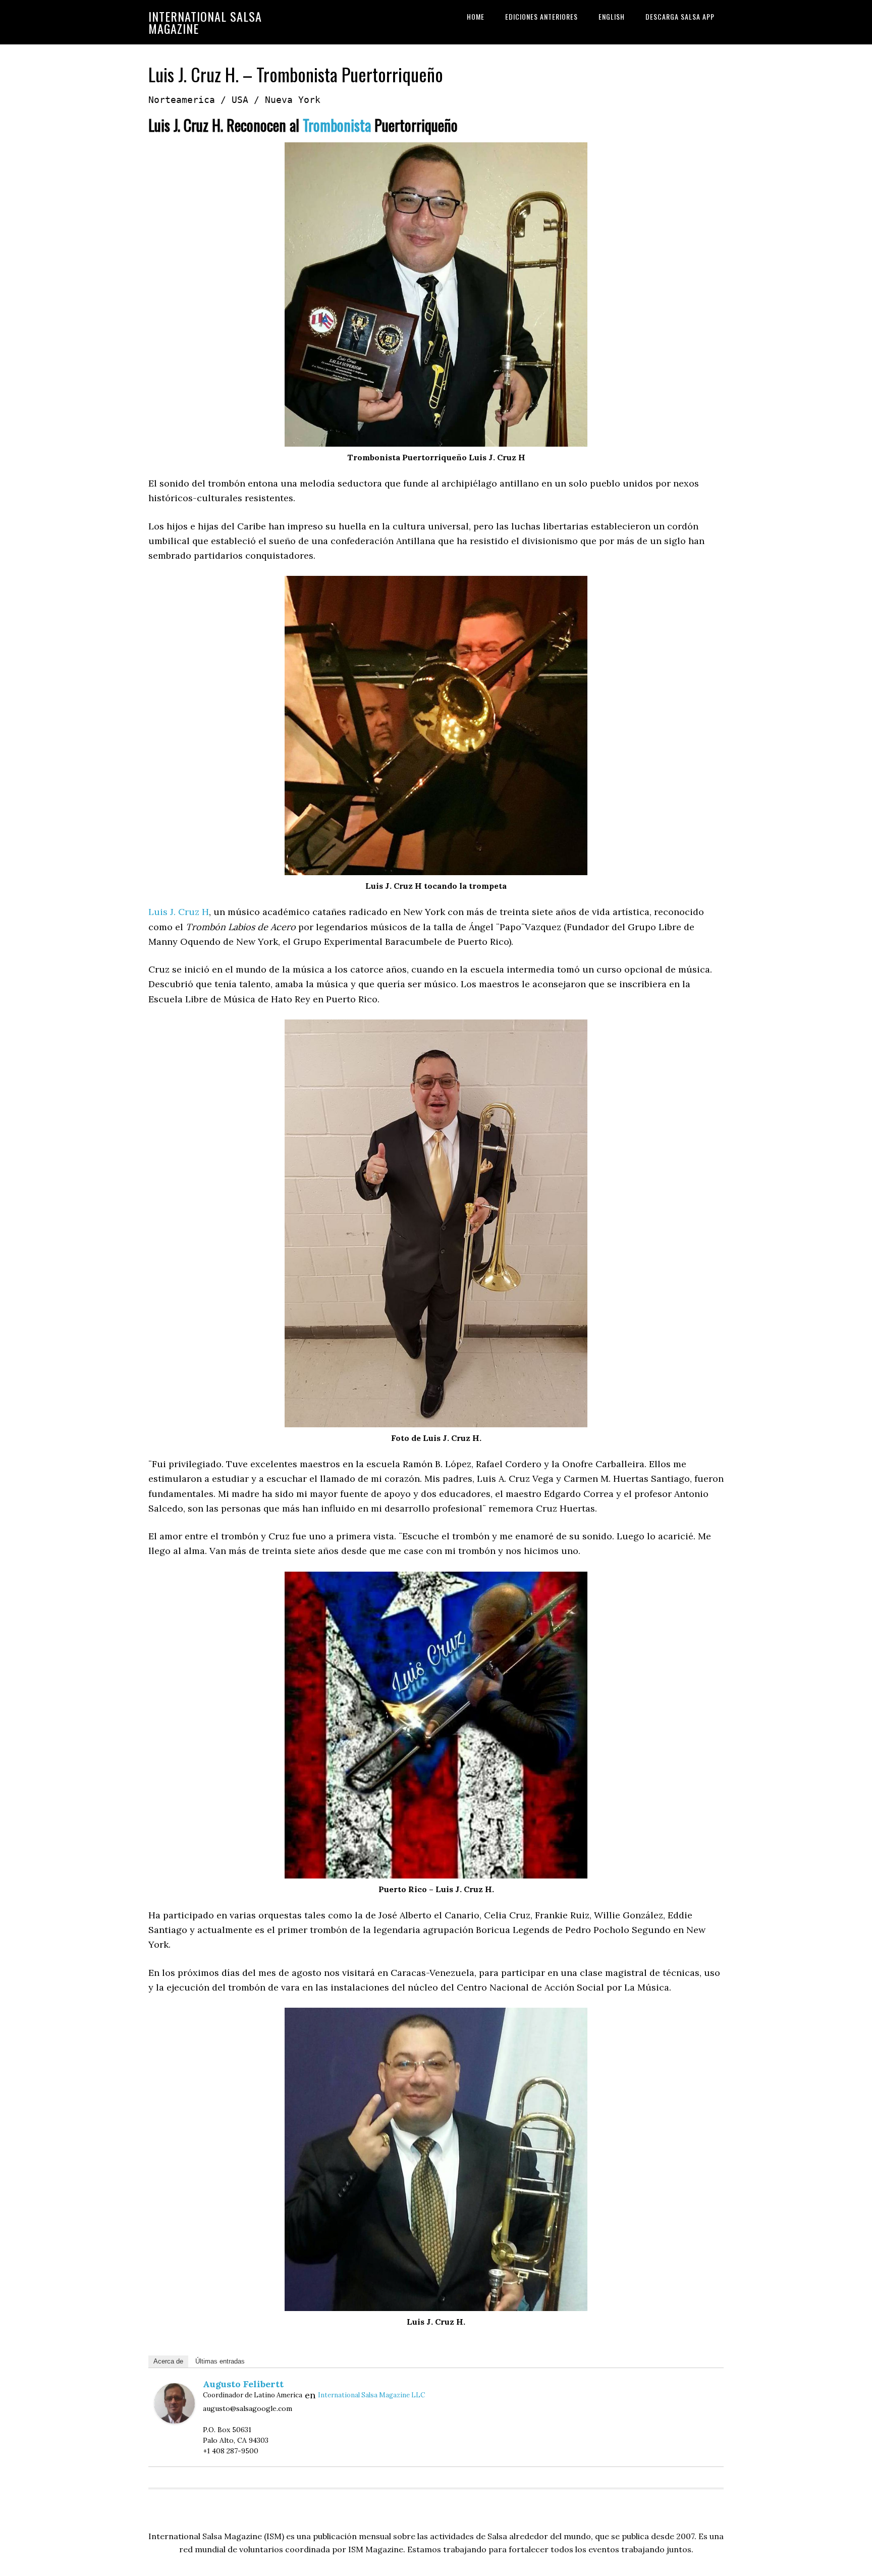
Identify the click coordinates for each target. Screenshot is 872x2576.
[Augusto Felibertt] (175, 2420)
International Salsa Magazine (205, 22)
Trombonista (337, 125)
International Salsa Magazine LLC (371, 2395)
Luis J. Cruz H (179, 912)
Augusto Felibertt (243, 2384)
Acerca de (168, 2361)
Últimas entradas (220, 2361)
